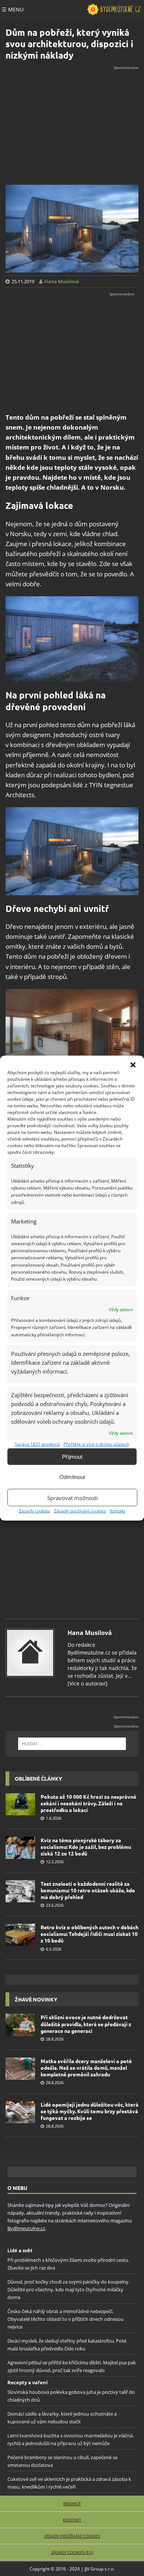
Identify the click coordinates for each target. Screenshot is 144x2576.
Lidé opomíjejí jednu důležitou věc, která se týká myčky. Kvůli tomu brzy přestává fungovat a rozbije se (90, 2111)
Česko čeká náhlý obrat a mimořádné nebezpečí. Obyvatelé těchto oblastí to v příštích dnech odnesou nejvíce (66, 2319)
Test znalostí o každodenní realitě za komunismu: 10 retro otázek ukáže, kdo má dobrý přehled (88, 1890)
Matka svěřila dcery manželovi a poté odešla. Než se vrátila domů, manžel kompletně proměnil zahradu (86, 2068)
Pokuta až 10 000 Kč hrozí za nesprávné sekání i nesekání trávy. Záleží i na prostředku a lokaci (88, 1803)
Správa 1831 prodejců (37, 1444)
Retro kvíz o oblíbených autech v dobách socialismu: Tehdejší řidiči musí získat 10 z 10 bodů (90, 1934)
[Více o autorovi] (88, 1683)
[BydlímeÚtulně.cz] (114, 10)
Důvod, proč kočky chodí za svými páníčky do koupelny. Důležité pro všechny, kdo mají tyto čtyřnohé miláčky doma (68, 2289)
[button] (133, 1065)
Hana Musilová (90, 1633)
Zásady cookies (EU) (72, 2552)
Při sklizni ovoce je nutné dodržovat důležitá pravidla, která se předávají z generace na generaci (86, 2024)
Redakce (72, 2503)
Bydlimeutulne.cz (26, 2228)
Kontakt (117, 1511)
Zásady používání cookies (80, 1511)
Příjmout (72, 1456)
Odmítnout (72, 1477)
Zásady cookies (35, 1511)
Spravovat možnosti (73, 1497)
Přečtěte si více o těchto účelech (96, 1444)
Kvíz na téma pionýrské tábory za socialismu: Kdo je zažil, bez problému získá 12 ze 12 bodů (86, 1847)
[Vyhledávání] (72, 1744)
